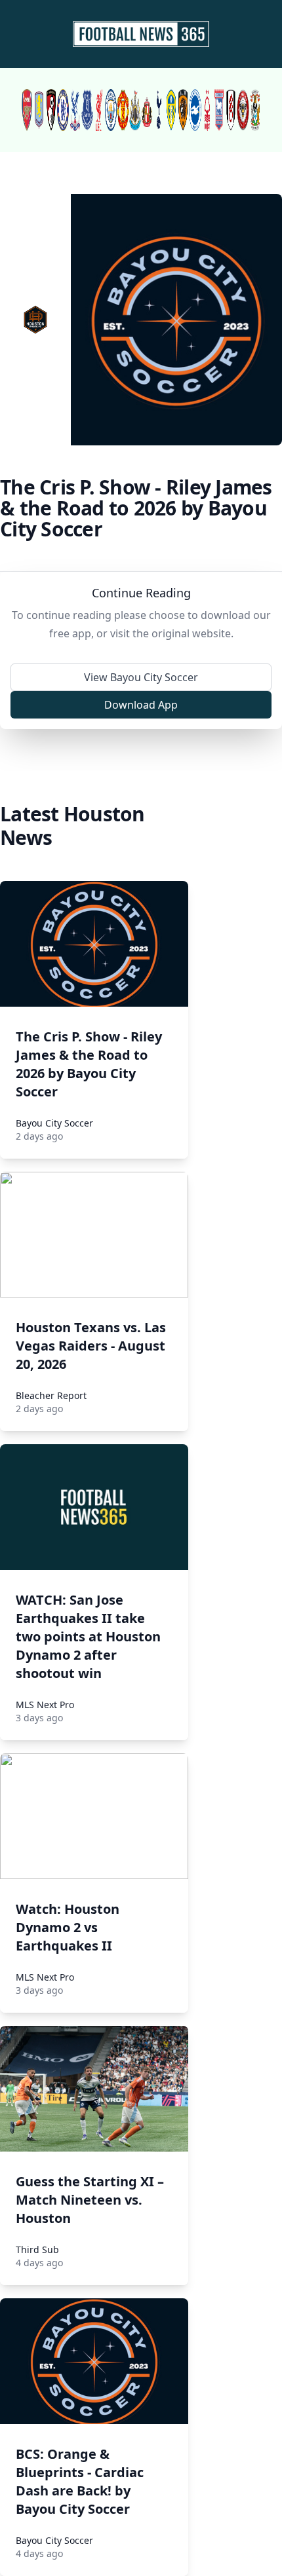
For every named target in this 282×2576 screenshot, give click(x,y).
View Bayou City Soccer (141, 677)
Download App (141, 705)
